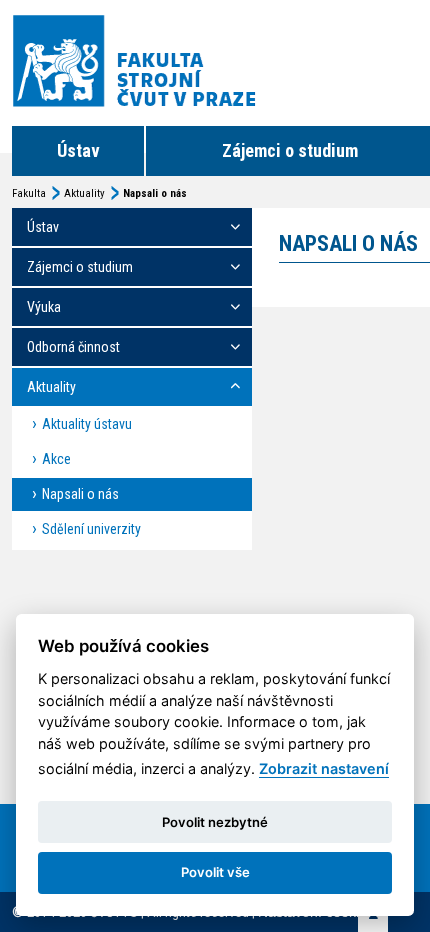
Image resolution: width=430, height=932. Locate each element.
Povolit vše (215, 872)
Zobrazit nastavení (324, 768)
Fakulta (29, 193)
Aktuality (84, 193)
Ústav (78, 150)
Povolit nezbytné (215, 822)
